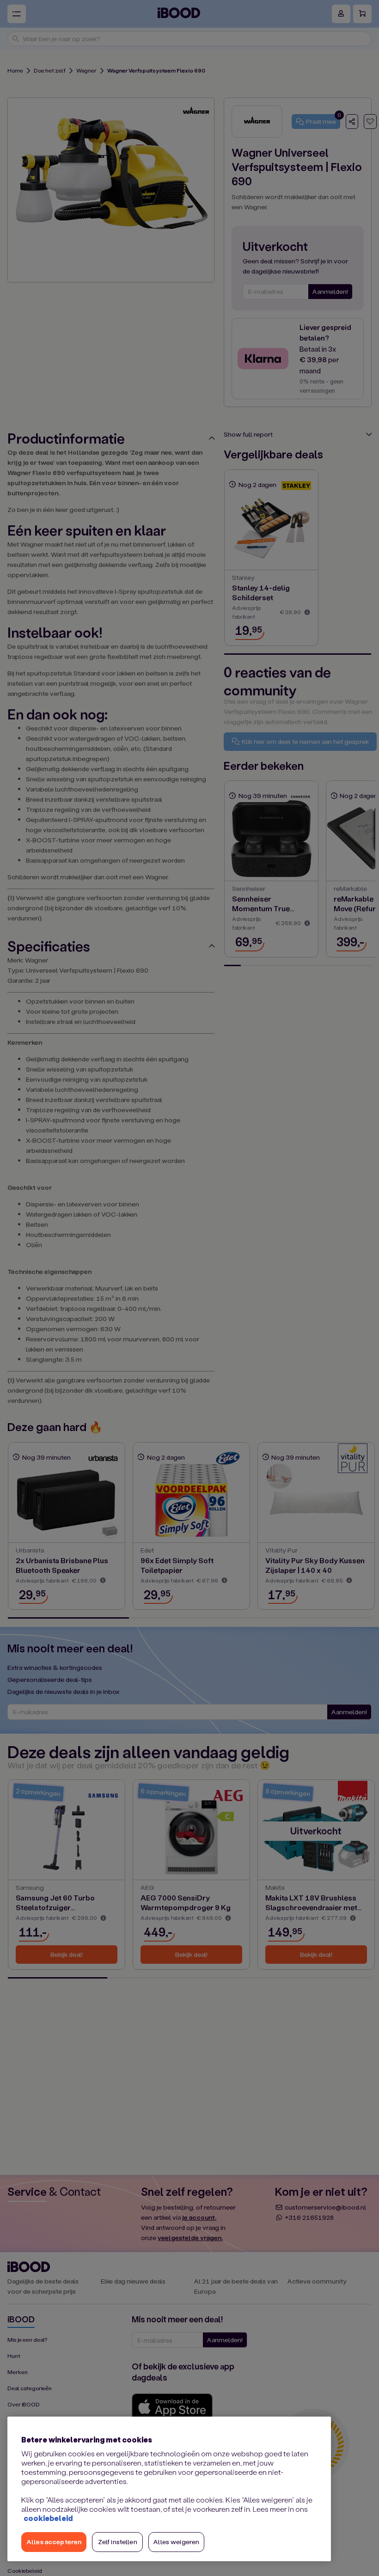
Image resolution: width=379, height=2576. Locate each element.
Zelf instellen (118, 2542)
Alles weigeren (176, 2542)
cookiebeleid (48, 2518)
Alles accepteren (54, 2542)
